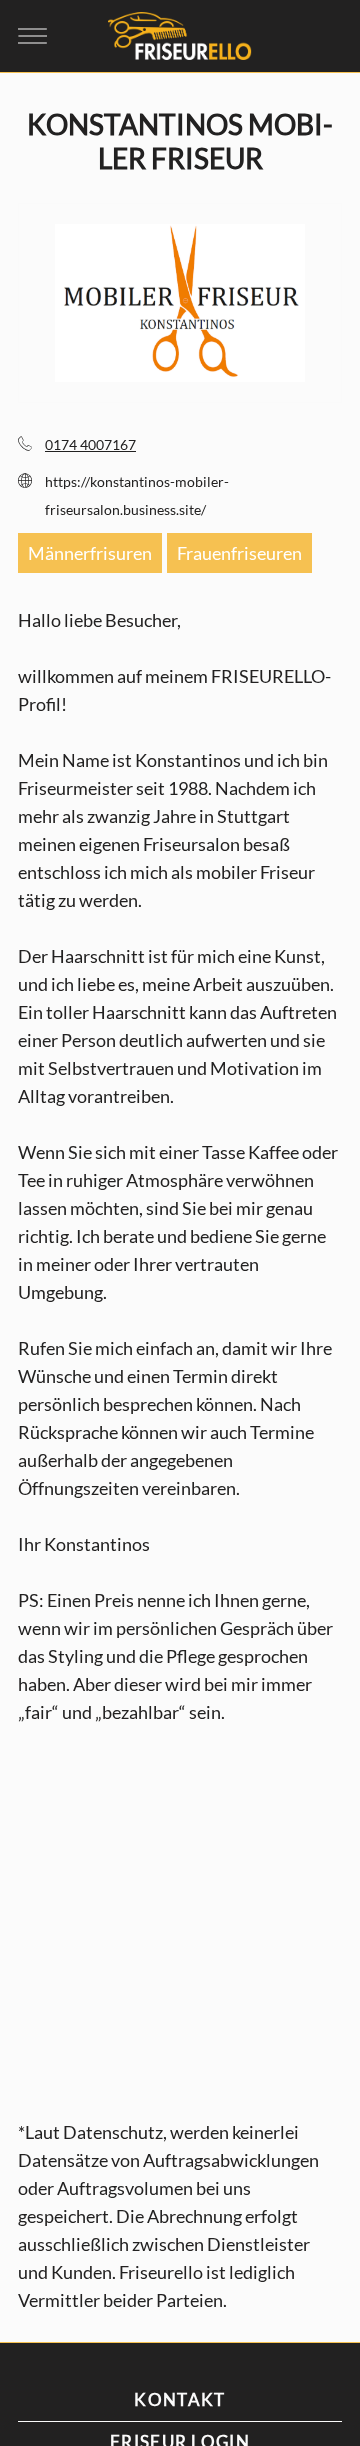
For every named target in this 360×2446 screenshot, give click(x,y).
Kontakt (179, 2399)
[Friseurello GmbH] (180, 35)
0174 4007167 (90, 444)
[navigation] (32, 35)
